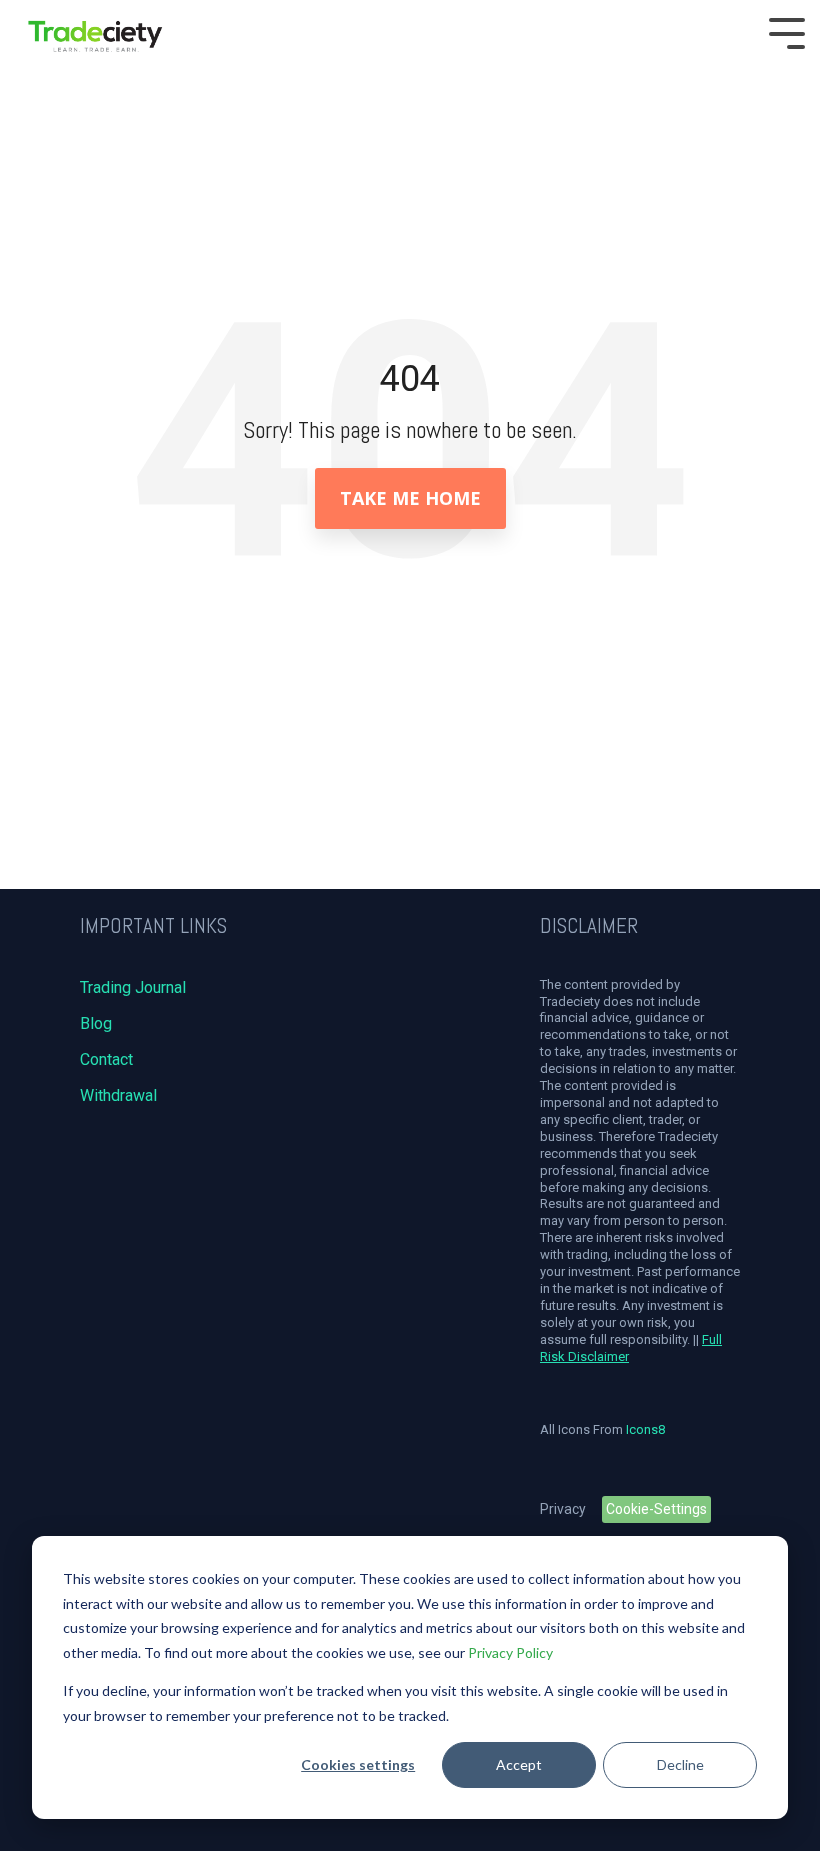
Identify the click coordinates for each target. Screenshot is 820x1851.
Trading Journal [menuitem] (133, 987)
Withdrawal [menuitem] (118, 1095)
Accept (519, 1764)
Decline (680, 1764)
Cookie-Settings (656, 1509)
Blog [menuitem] (96, 1023)
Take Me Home (410, 498)
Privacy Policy (510, 1652)
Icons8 (645, 1429)
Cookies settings (358, 1764)
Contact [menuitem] (106, 1059)
